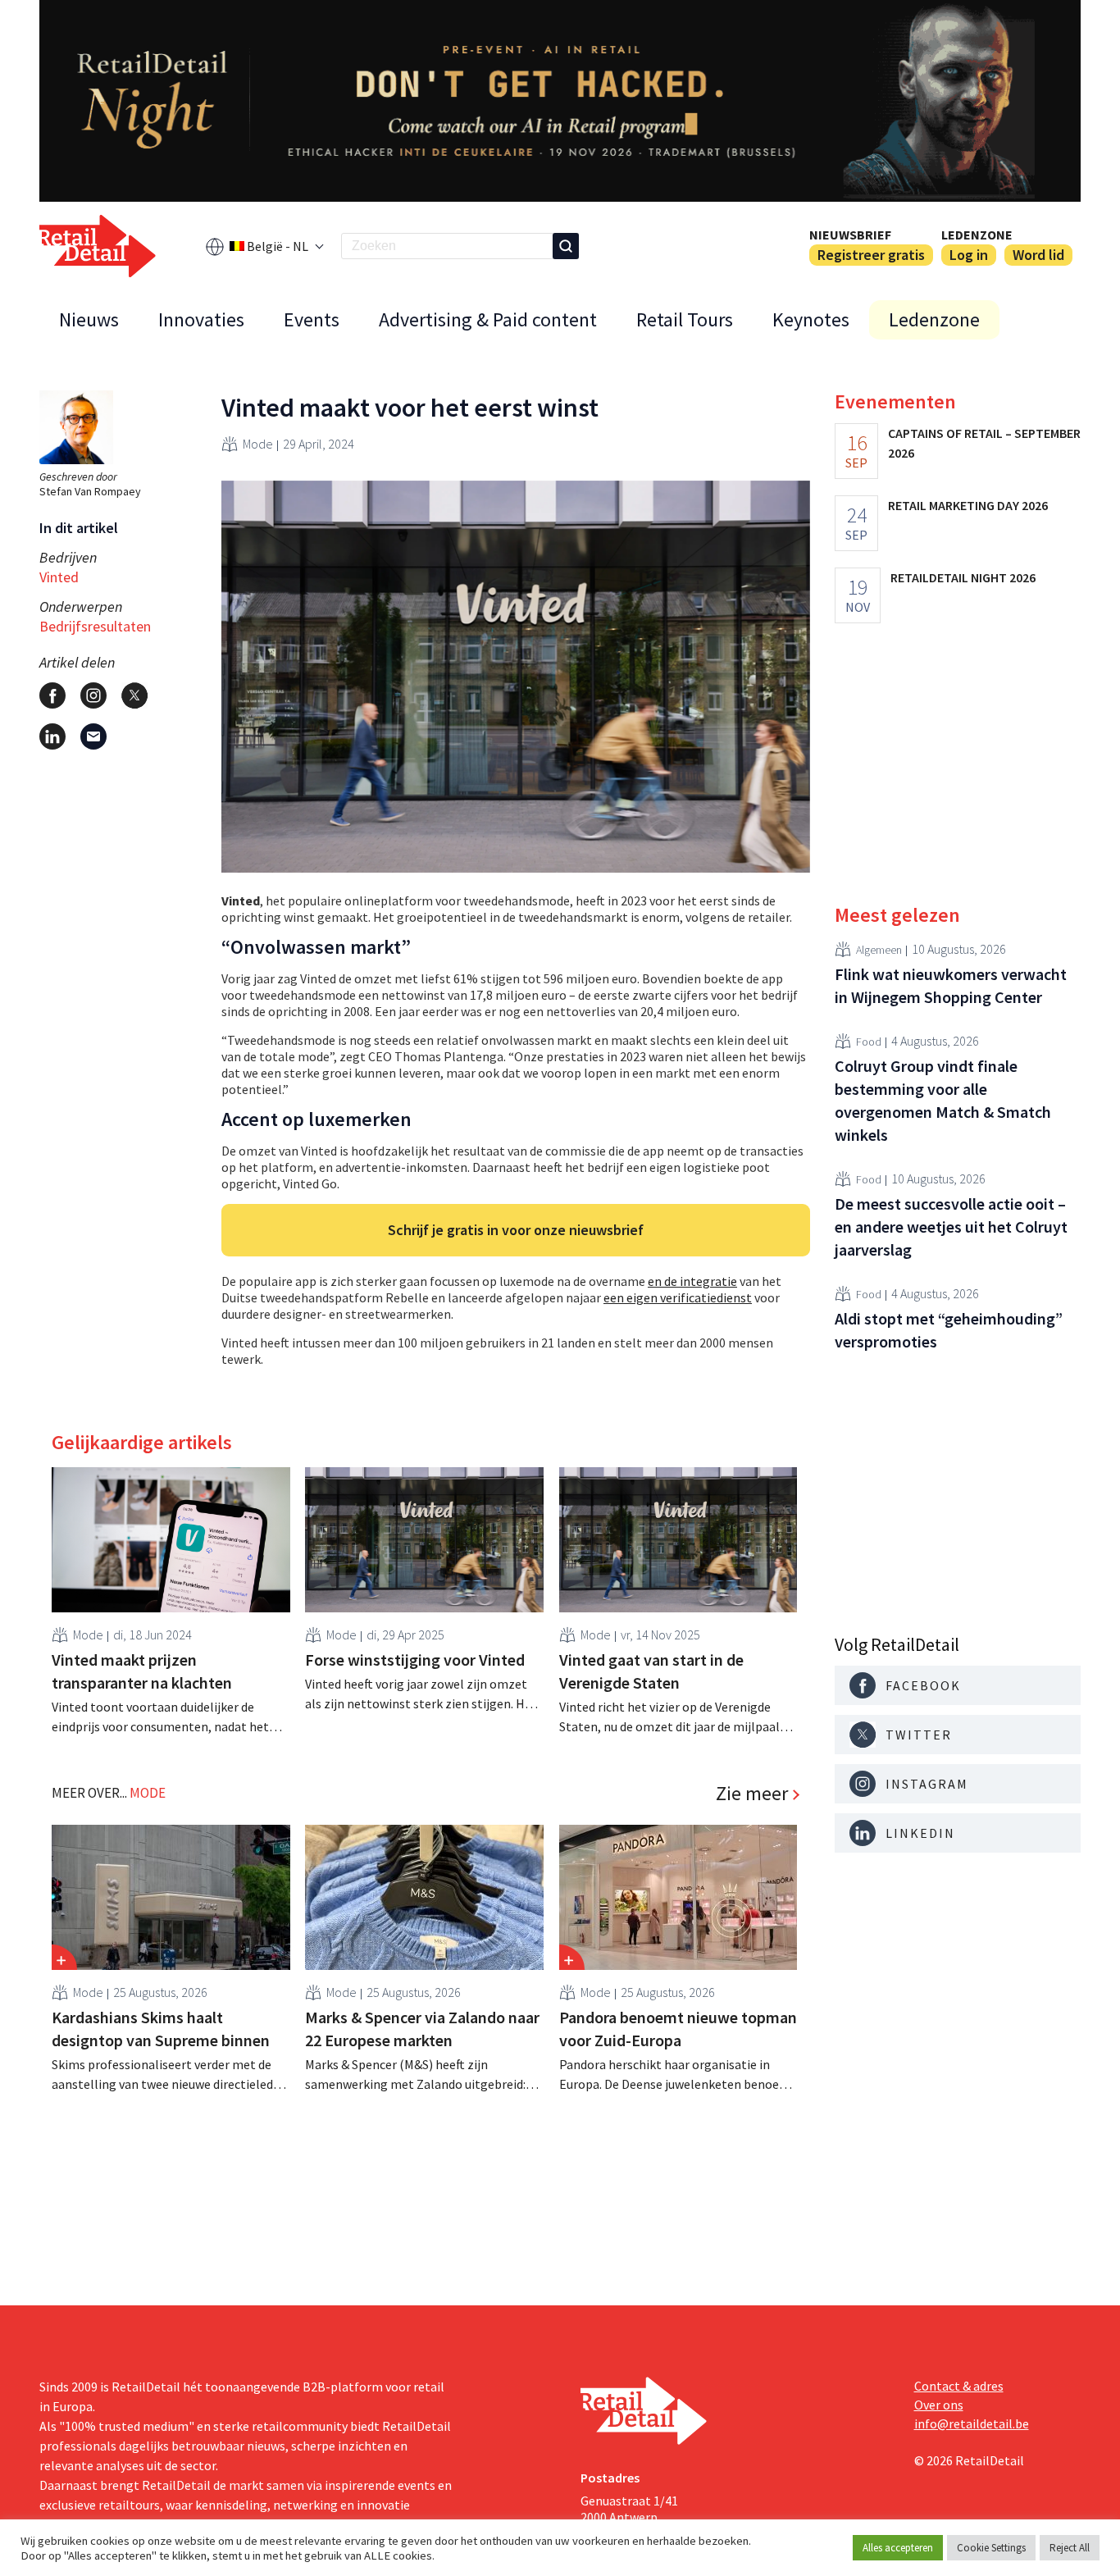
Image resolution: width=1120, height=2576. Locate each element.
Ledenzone (977, 235)
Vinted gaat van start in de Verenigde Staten (651, 1671)
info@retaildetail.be (972, 2423)
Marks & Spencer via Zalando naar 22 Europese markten (422, 2029)
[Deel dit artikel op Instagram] (93, 695)
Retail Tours (685, 319)
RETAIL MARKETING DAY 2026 (968, 505)
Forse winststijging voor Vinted (415, 1660)
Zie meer (752, 1794)
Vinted (59, 577)
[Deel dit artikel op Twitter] (134, 695)
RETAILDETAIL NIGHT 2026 (963, 577)
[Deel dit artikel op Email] (93, 736)
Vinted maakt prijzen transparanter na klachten (142, 1671)
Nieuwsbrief (850, 235)
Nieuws (89, 319)
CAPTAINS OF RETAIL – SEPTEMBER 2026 (984, 443)
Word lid (1038, 255)
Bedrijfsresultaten (95, 626)
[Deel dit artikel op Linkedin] (52, 736)
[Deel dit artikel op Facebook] (52, 695)
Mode (258, 444)
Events (312, 319)
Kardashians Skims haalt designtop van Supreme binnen (161, 2029)
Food (869, 1041)
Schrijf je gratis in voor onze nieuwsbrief (516, 1230)
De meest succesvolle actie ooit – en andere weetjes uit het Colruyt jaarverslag (951, 1226)
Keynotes (811, 319)
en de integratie (692, 1281)
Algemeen (879, 949)
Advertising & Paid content (488, 319)
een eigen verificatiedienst (678, 1297)
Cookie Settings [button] (991, 2548)
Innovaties (201, 319)
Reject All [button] (1070, 2548)
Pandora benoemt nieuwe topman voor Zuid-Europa (678, 2029)
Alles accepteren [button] (898, 2548)
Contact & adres (959, 2386)
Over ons (939, 2405)
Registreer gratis (871, 255)
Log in (969, 255)
